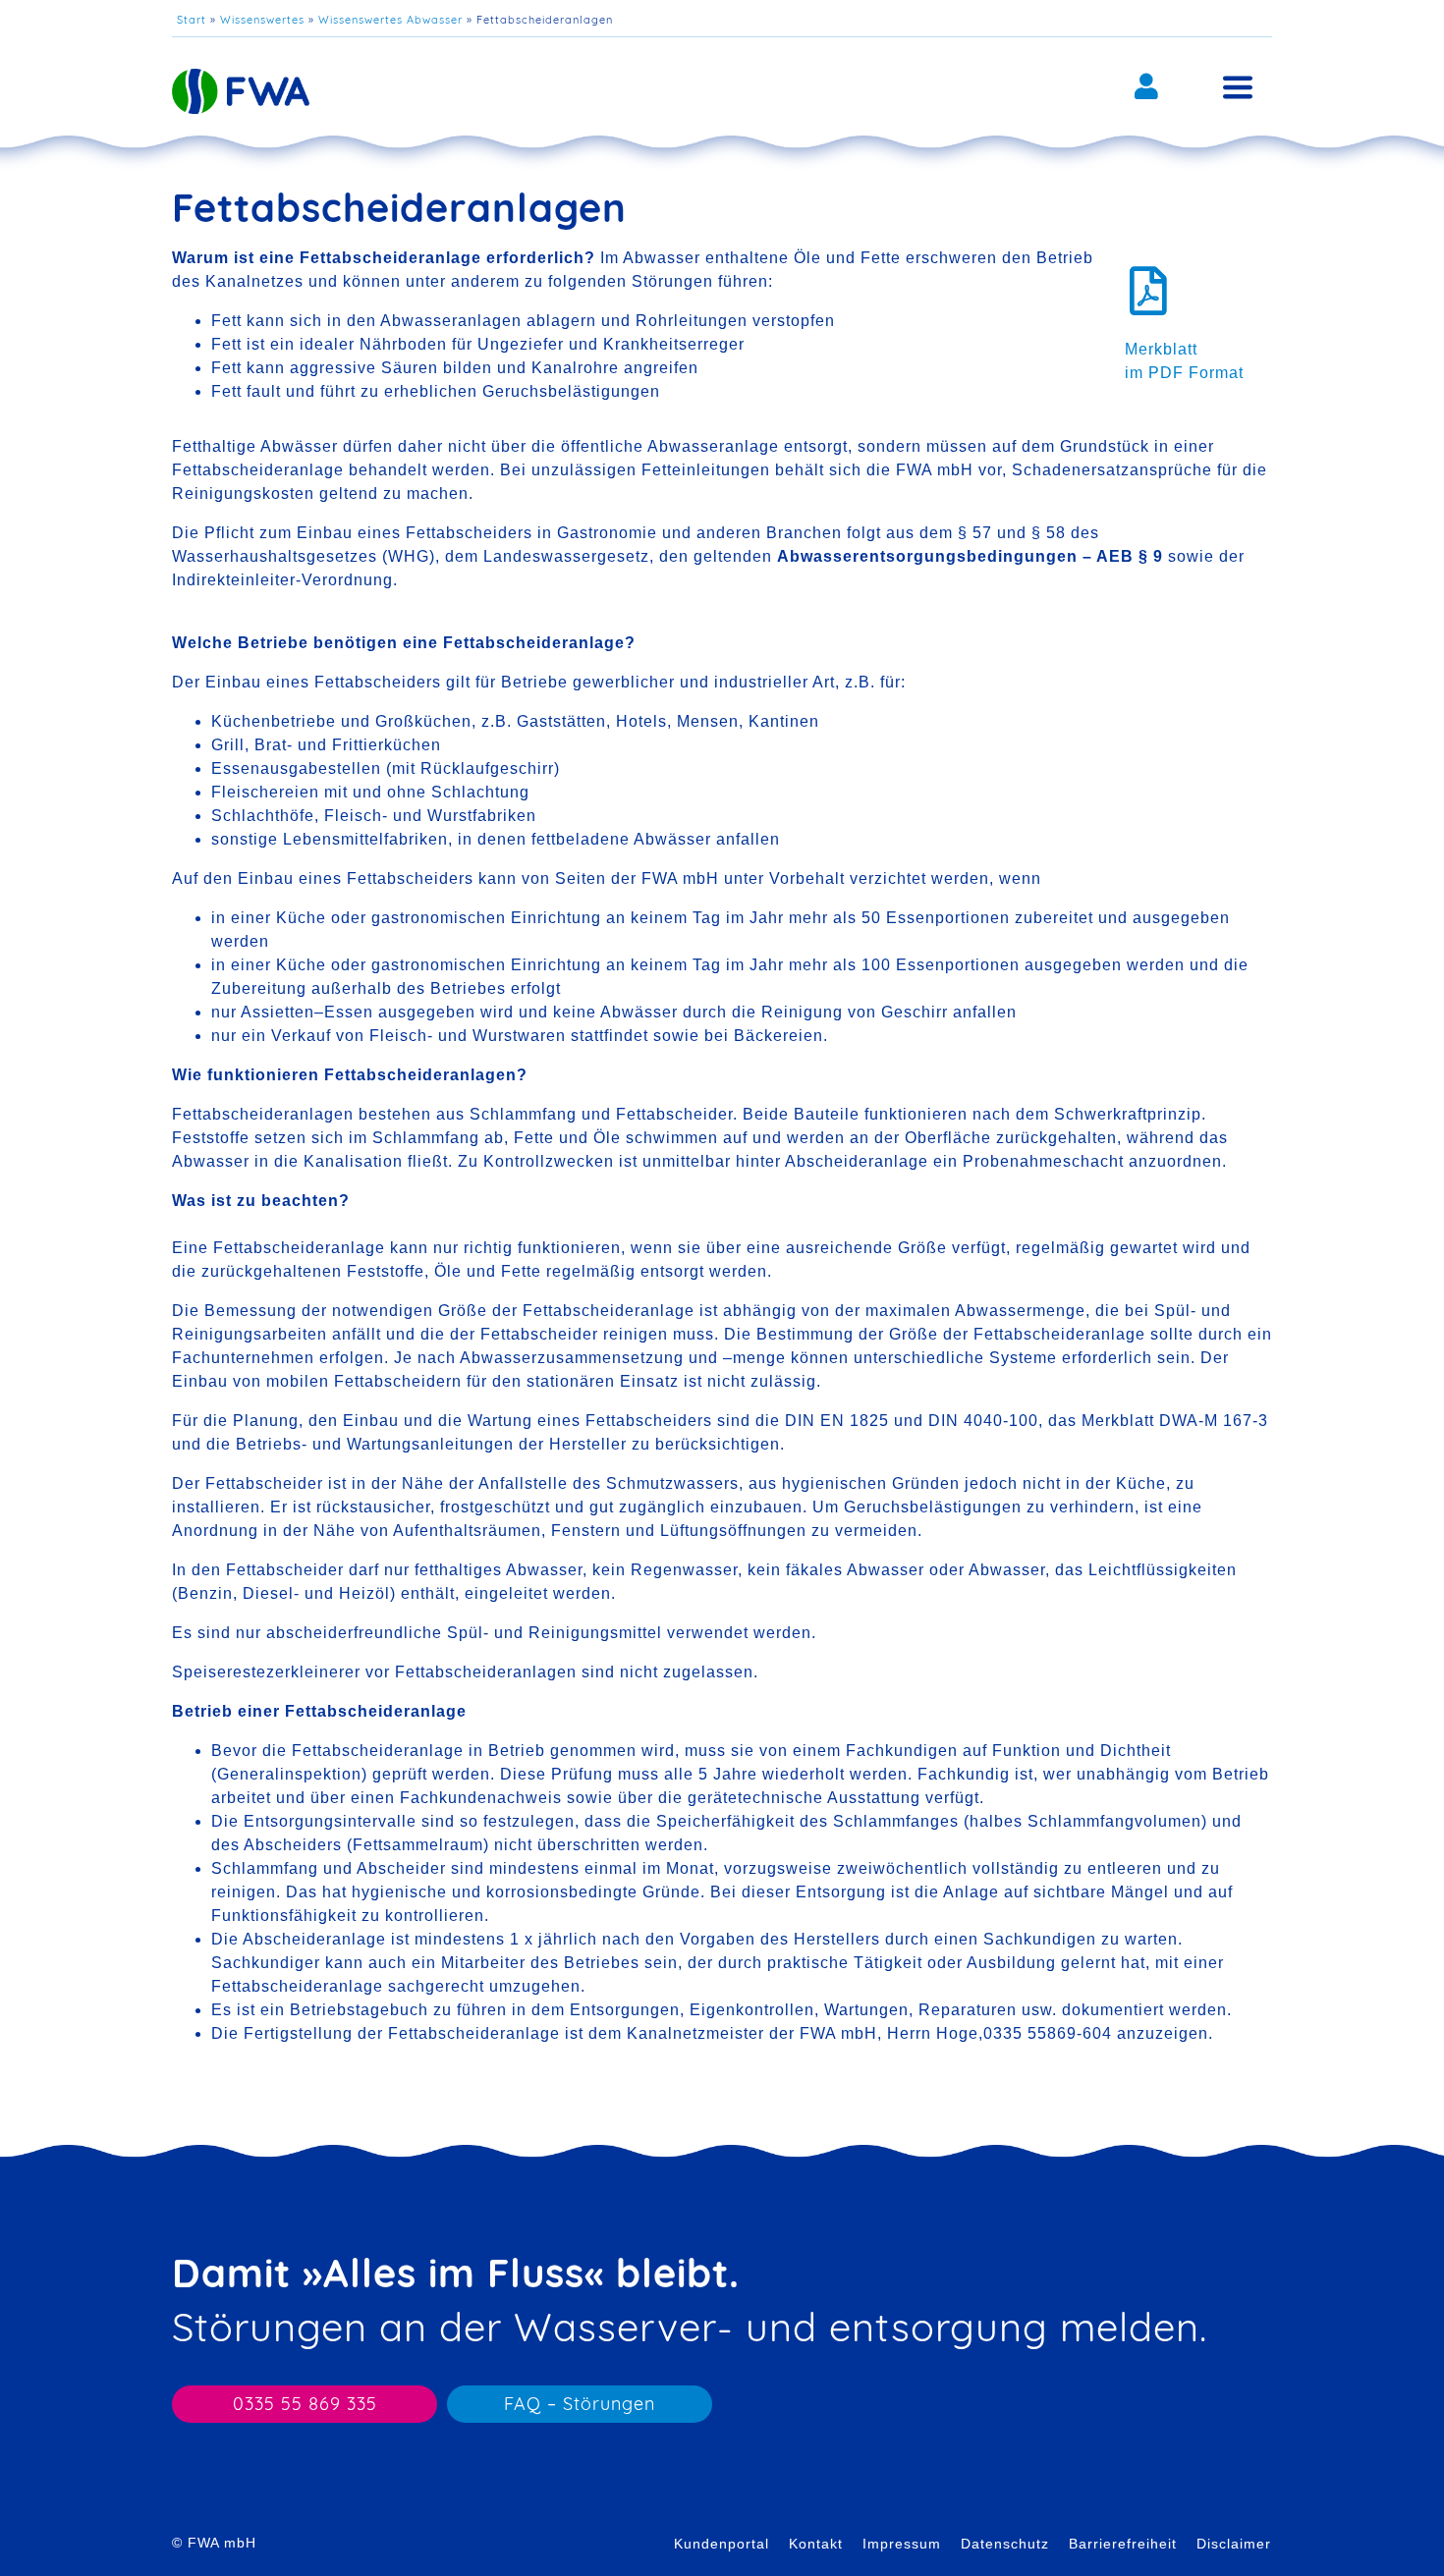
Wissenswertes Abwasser (390, 20)
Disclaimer (1234, 2544)
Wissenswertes (262, 20)
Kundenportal (722, 2544)
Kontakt (816, 2544)
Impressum (902, 2544)
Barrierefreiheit (1123, 2544)
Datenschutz (1005, 2544)
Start (192, 20)
